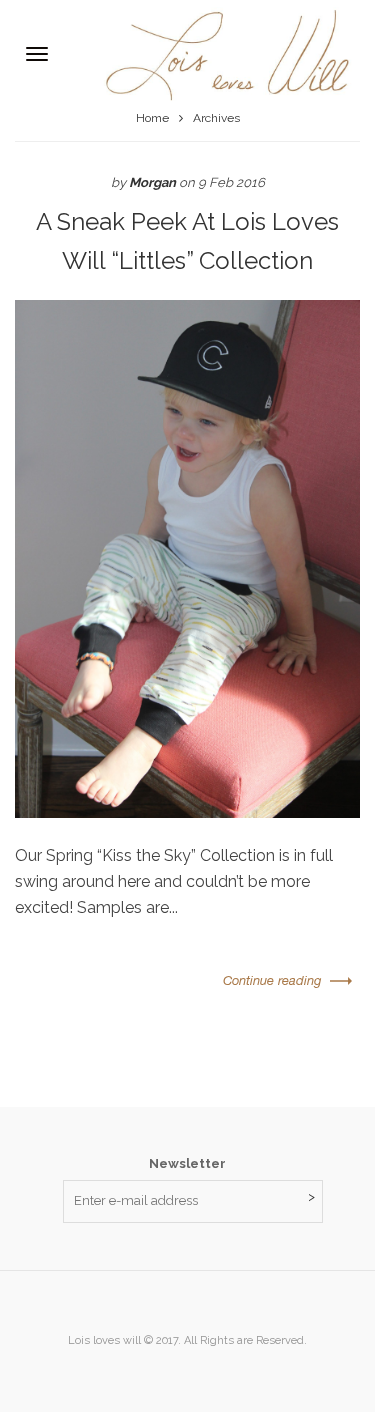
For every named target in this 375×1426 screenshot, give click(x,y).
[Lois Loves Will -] (217, 53)
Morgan (152, 182)
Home (152, 118)
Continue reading (272, 980)
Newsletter (187, 1163)
